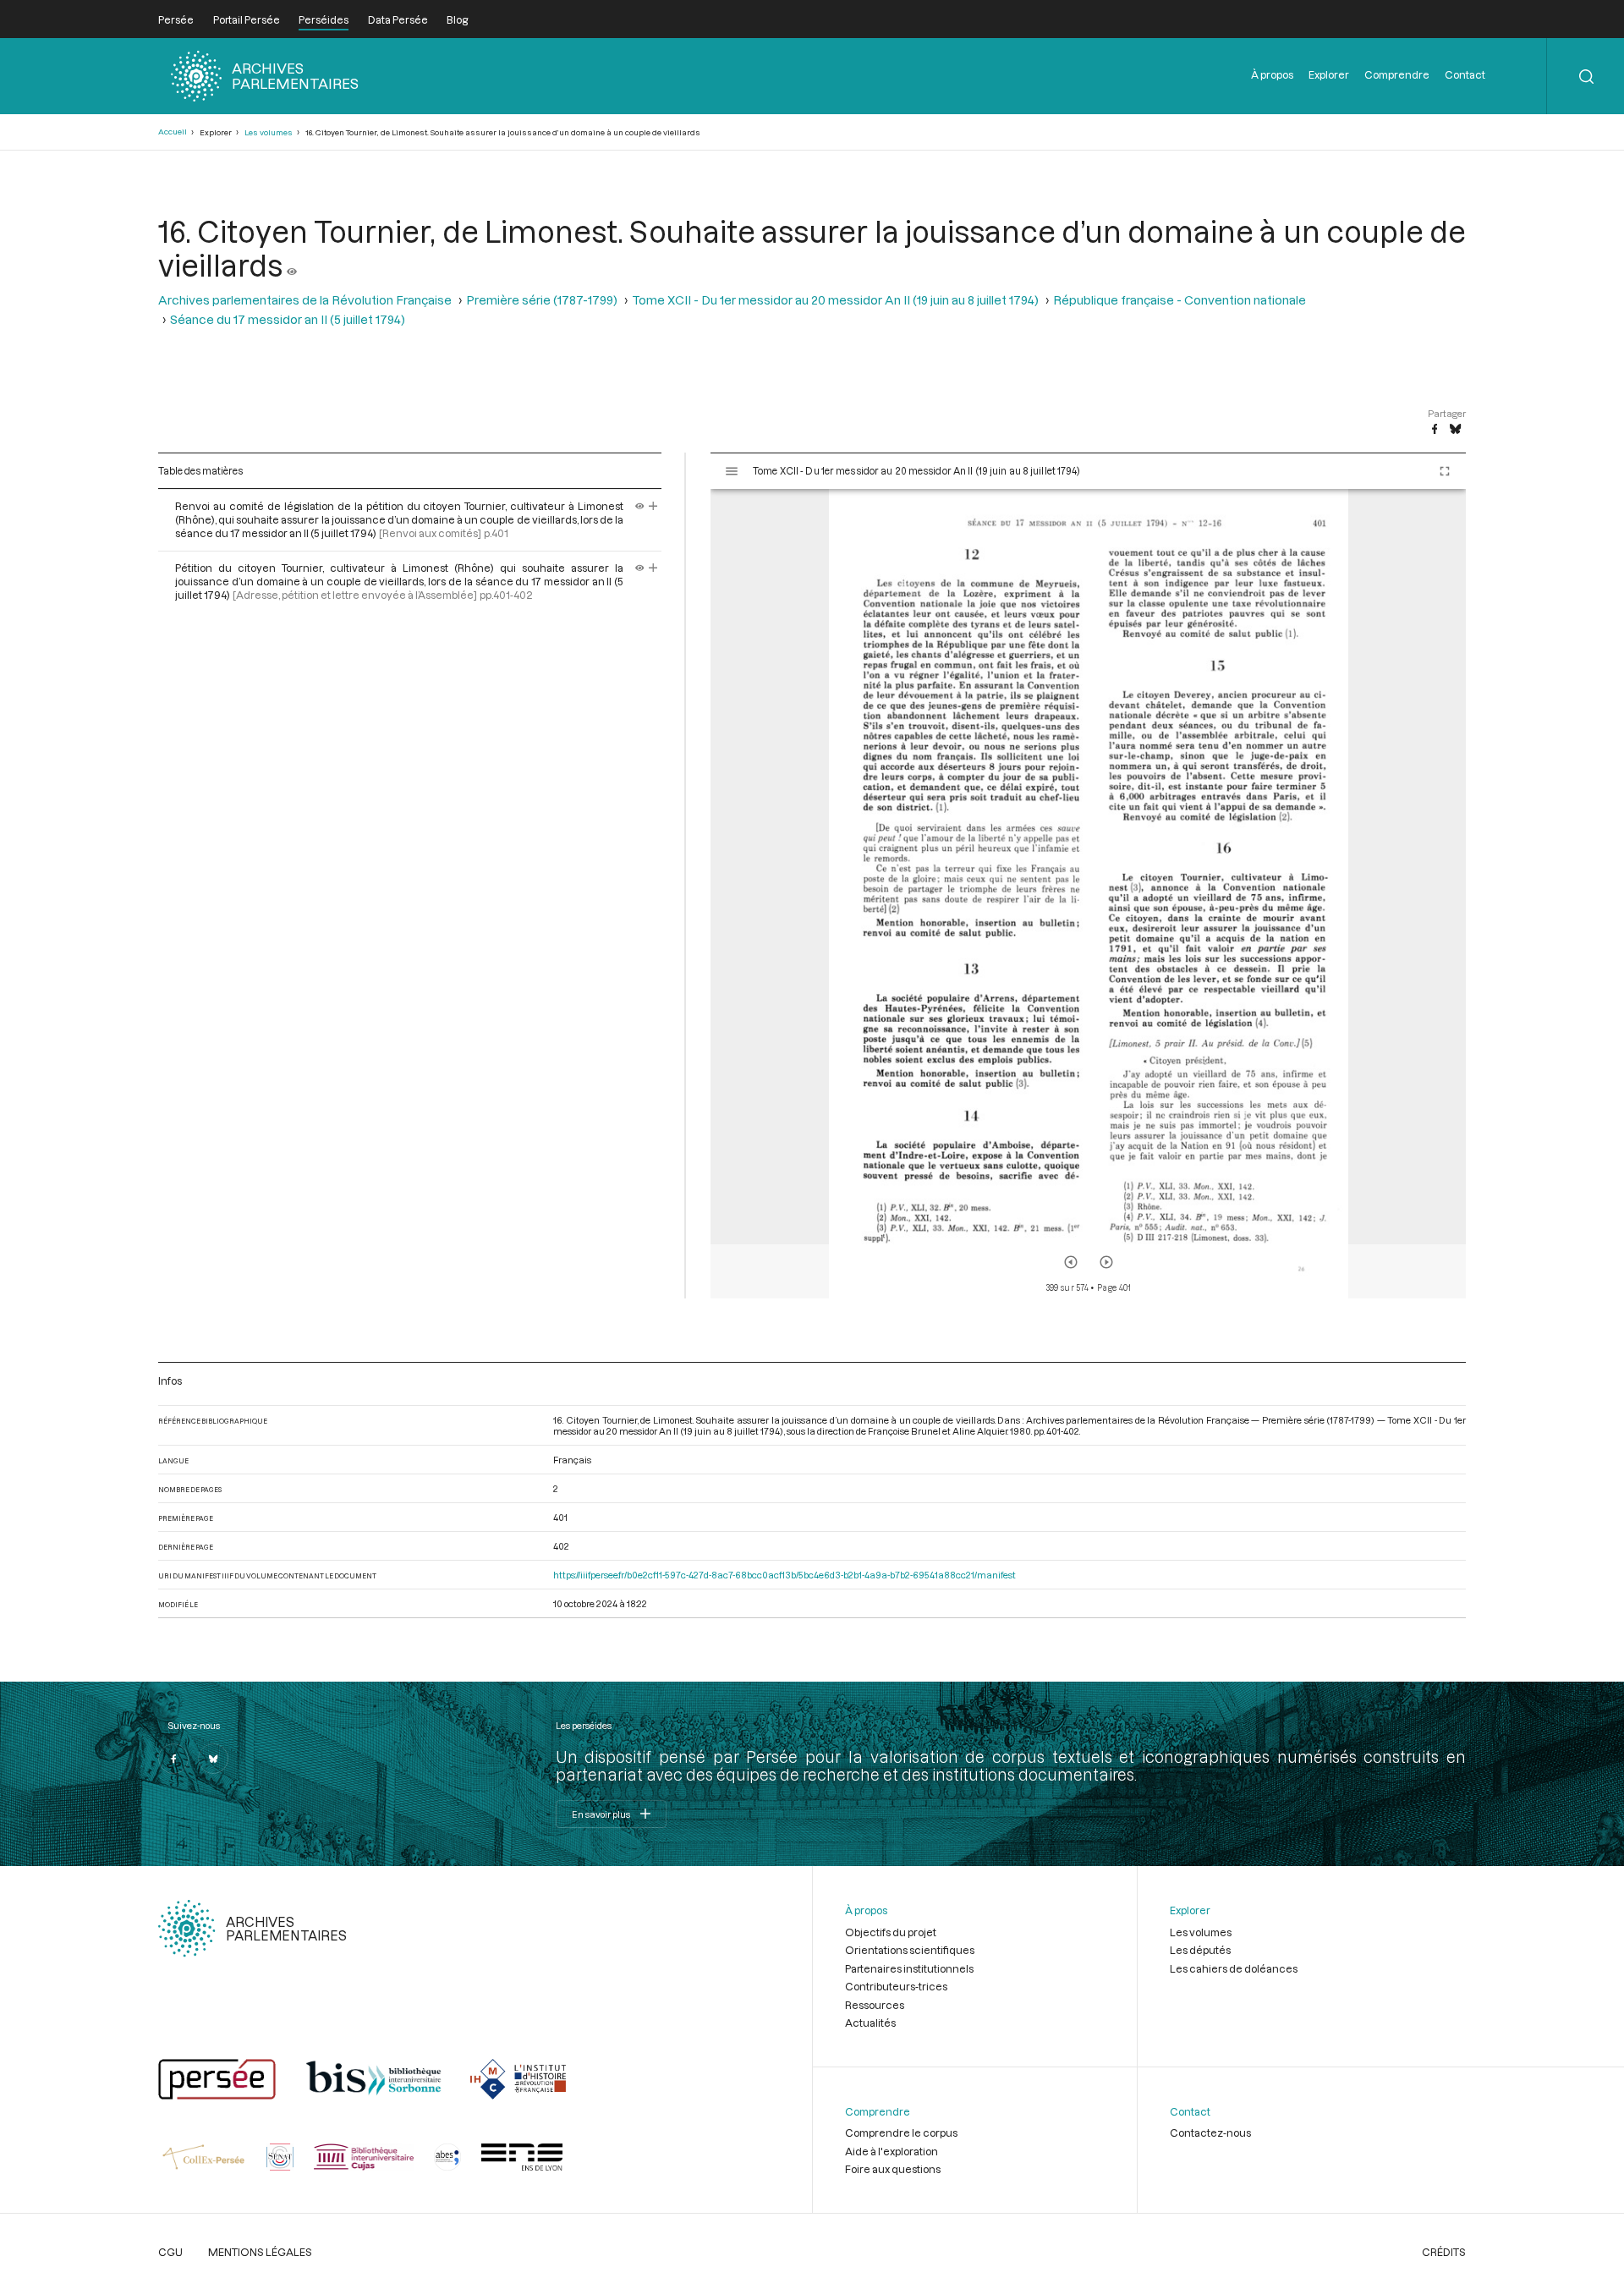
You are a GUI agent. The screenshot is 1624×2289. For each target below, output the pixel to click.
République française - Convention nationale (1180, 300)
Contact (1465, 74)
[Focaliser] (653, 506)
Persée (176, 19)
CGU (170, 2252)
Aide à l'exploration (892, 2151)
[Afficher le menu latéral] (732, 471)
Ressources (875, 2005)
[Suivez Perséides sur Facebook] (173, 1759)
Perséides (324, 19)
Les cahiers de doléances (1234, 1968)
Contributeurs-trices (896, 1986)
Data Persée (398, 19)
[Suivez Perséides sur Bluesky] (213, 1759)
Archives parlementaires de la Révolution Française (305, 300)
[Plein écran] (1445, 471)
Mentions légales (260, 2252)
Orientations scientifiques (910, 1950)
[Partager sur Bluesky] (1455, 430)
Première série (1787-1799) (542, 300)
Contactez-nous (1210, 2133)
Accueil (173, 132)
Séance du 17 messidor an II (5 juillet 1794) (288, 319)
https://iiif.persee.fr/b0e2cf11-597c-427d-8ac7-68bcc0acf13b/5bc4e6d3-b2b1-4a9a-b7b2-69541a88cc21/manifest (785, 1575)
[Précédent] (1071, 1262)
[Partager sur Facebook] (1435, 430)
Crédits (1444, 2252)
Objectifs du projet (891, 1932)
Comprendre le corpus (901, 2133)
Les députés (1200, 1950)
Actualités (870, 2023)
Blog (457, 19)
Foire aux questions (893, 2169)
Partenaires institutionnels (909, 1968)
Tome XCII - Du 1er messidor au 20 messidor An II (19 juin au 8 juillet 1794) (835, 300)
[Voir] (292, 265)
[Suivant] (1106, 1262)
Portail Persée (247, 19)
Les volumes (269, 132)
